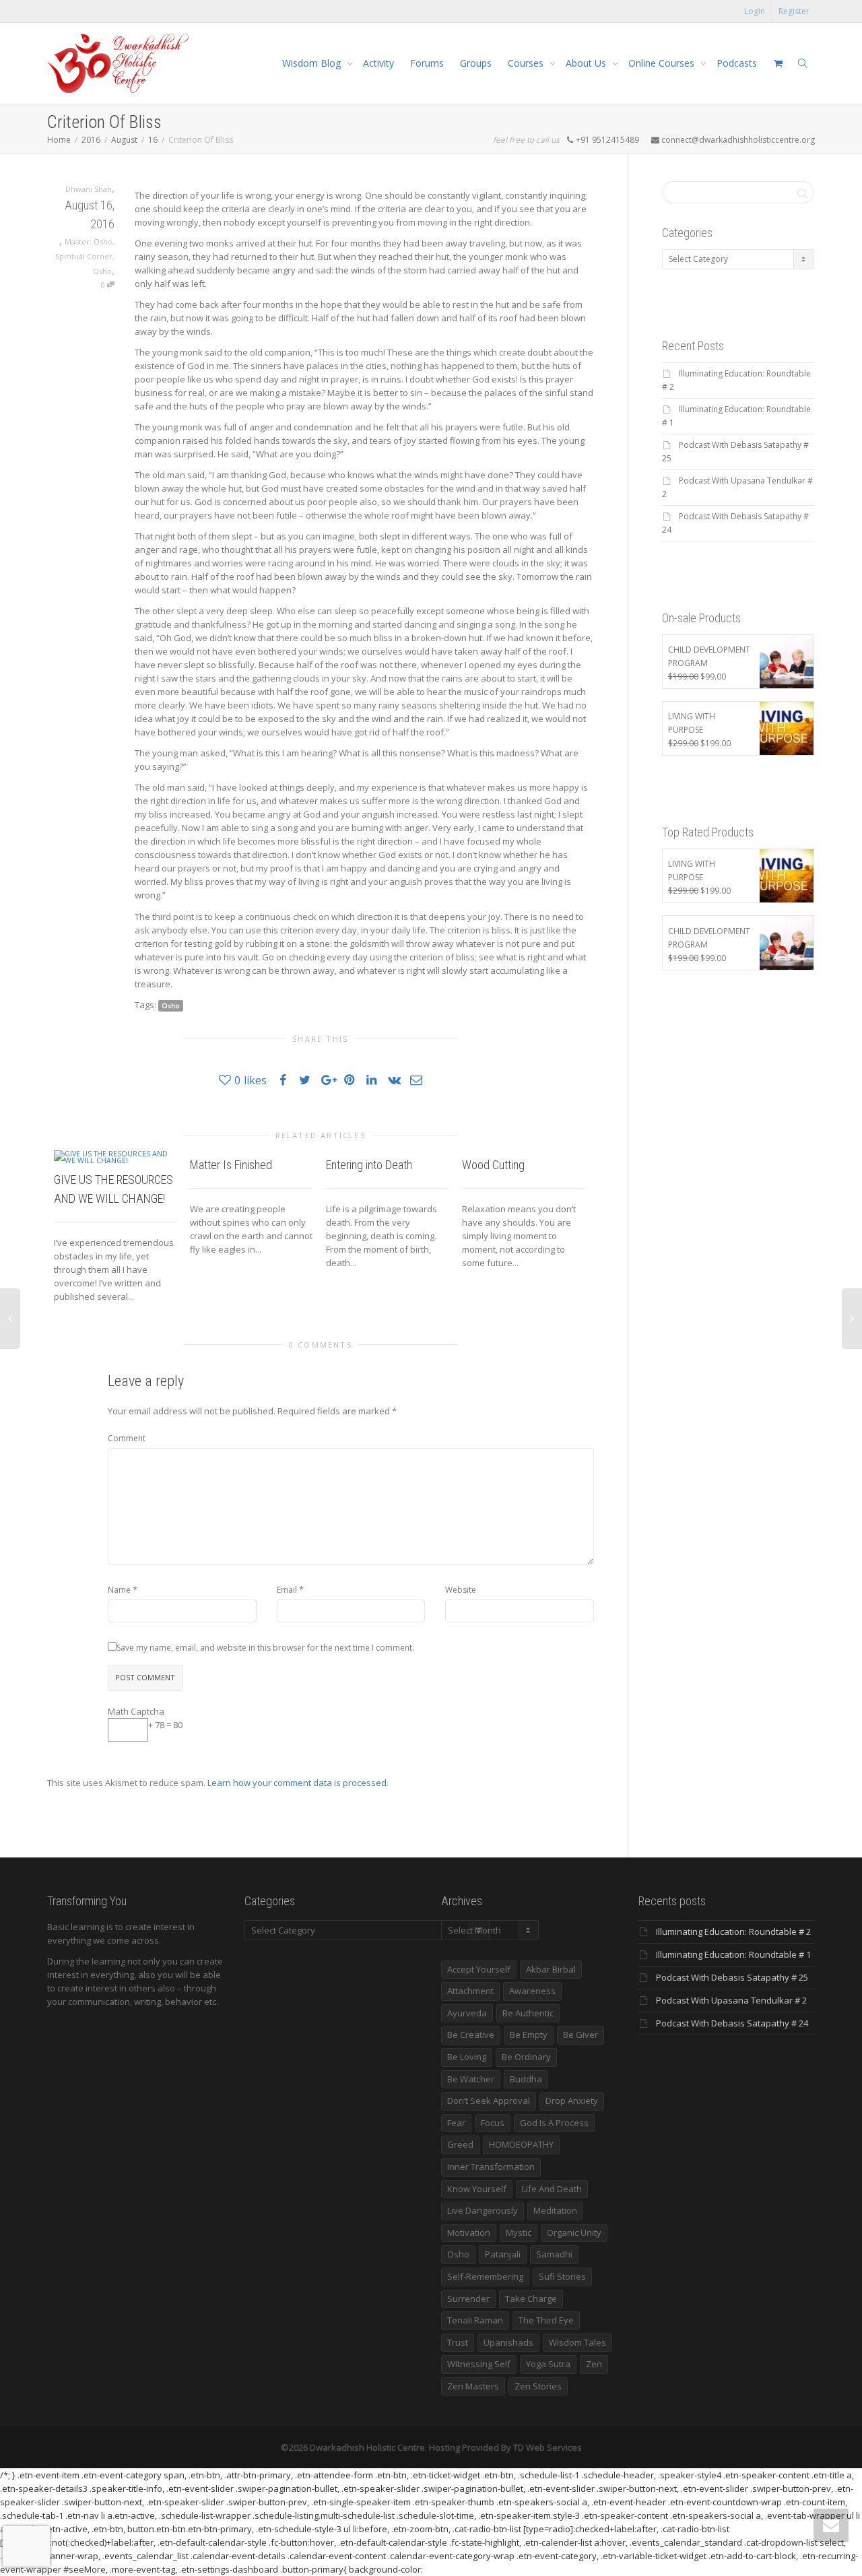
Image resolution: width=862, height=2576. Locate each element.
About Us (587, 63)
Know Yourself (477, 2189)
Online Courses (663, 63)
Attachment (470, 1991)
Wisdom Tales (577, 2342)
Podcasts (737, 63)
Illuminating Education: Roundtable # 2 (733, 1931)
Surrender (468, 2299)
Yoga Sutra (548, 2364)
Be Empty (529, 2035)
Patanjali (503, 2254)
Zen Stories (538, 2386)
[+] (115, 1156)
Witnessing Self (479, 2364)
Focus (493, 2123)
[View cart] (778, 63)
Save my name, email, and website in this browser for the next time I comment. (265, 1648)
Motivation (469, 2233)
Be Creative (471, 2035)
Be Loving (467, 2057)
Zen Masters (473, 2386)
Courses (527, 63)
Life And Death (552, 2189)
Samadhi (554, 2254)
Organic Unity (574, 2233)
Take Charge (531, 2299)
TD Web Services (548, 2447)
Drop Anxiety (572, 2101)
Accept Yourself (479, 1969)
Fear (456, 2123)
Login (755, 11)
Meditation (555, 2210)
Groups (476, 63)
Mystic (519, 2233)
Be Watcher (471, 2079)
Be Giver (581, 2035)
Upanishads (508, 2342)
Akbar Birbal (551, 1969)
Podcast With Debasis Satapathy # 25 (732, 1977)
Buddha (526, 2079)
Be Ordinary (526, 2057)
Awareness (532, 1991)
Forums (427, 63)
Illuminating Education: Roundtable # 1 (733, 1954)
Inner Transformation (491, 2167)
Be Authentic (528, 2013)
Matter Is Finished (231, 1165)
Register (794, 11)
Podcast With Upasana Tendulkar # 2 (731, 2000)
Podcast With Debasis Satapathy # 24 (732, 2023)
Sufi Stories (562, 2276)
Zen (594, 2364)
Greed (460, 2144)
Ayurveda (467, 2013)
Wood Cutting (493, 1165)
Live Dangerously (483, 2210)
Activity (378, 63)
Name (119, 1590)
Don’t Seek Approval (489, 2101)
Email (287, 1590)
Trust (458, 2342)
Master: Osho (89, 241)
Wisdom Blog (313, 63)
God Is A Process (554, 2123)
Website (461, 1590)
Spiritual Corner (84, 256)
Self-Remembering (485, 2276)
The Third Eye (546, 2320)
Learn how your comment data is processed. (298, 1783)
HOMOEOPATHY (521, 2144)
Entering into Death (369, 1165)
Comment (127, 1438)
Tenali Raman (475, 2320)
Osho (102, 271)
